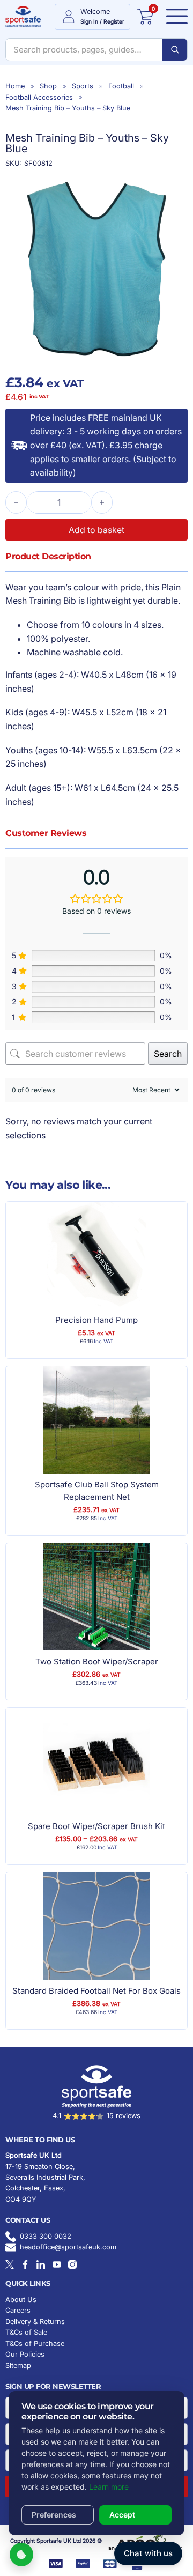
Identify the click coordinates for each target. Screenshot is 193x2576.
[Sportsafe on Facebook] (25, 2264)
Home (15, 86)
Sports (83, 86)
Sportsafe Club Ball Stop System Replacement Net (97, 1491)
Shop (48, 86)
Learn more (109, 2487)
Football (121, 86)
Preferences (54, 2515)
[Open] (174, 17)
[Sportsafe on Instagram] (72, 2264)
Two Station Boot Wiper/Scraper (97, 1661)
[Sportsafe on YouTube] (57, 2264)
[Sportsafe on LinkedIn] (41, 2264)
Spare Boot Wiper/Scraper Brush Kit (96, 1826)
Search (168, 1054)
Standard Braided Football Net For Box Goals (96, 1991)
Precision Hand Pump (96, 1320)
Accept (122, 2515)
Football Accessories (39, 97)
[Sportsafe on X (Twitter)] (10, 2264)
